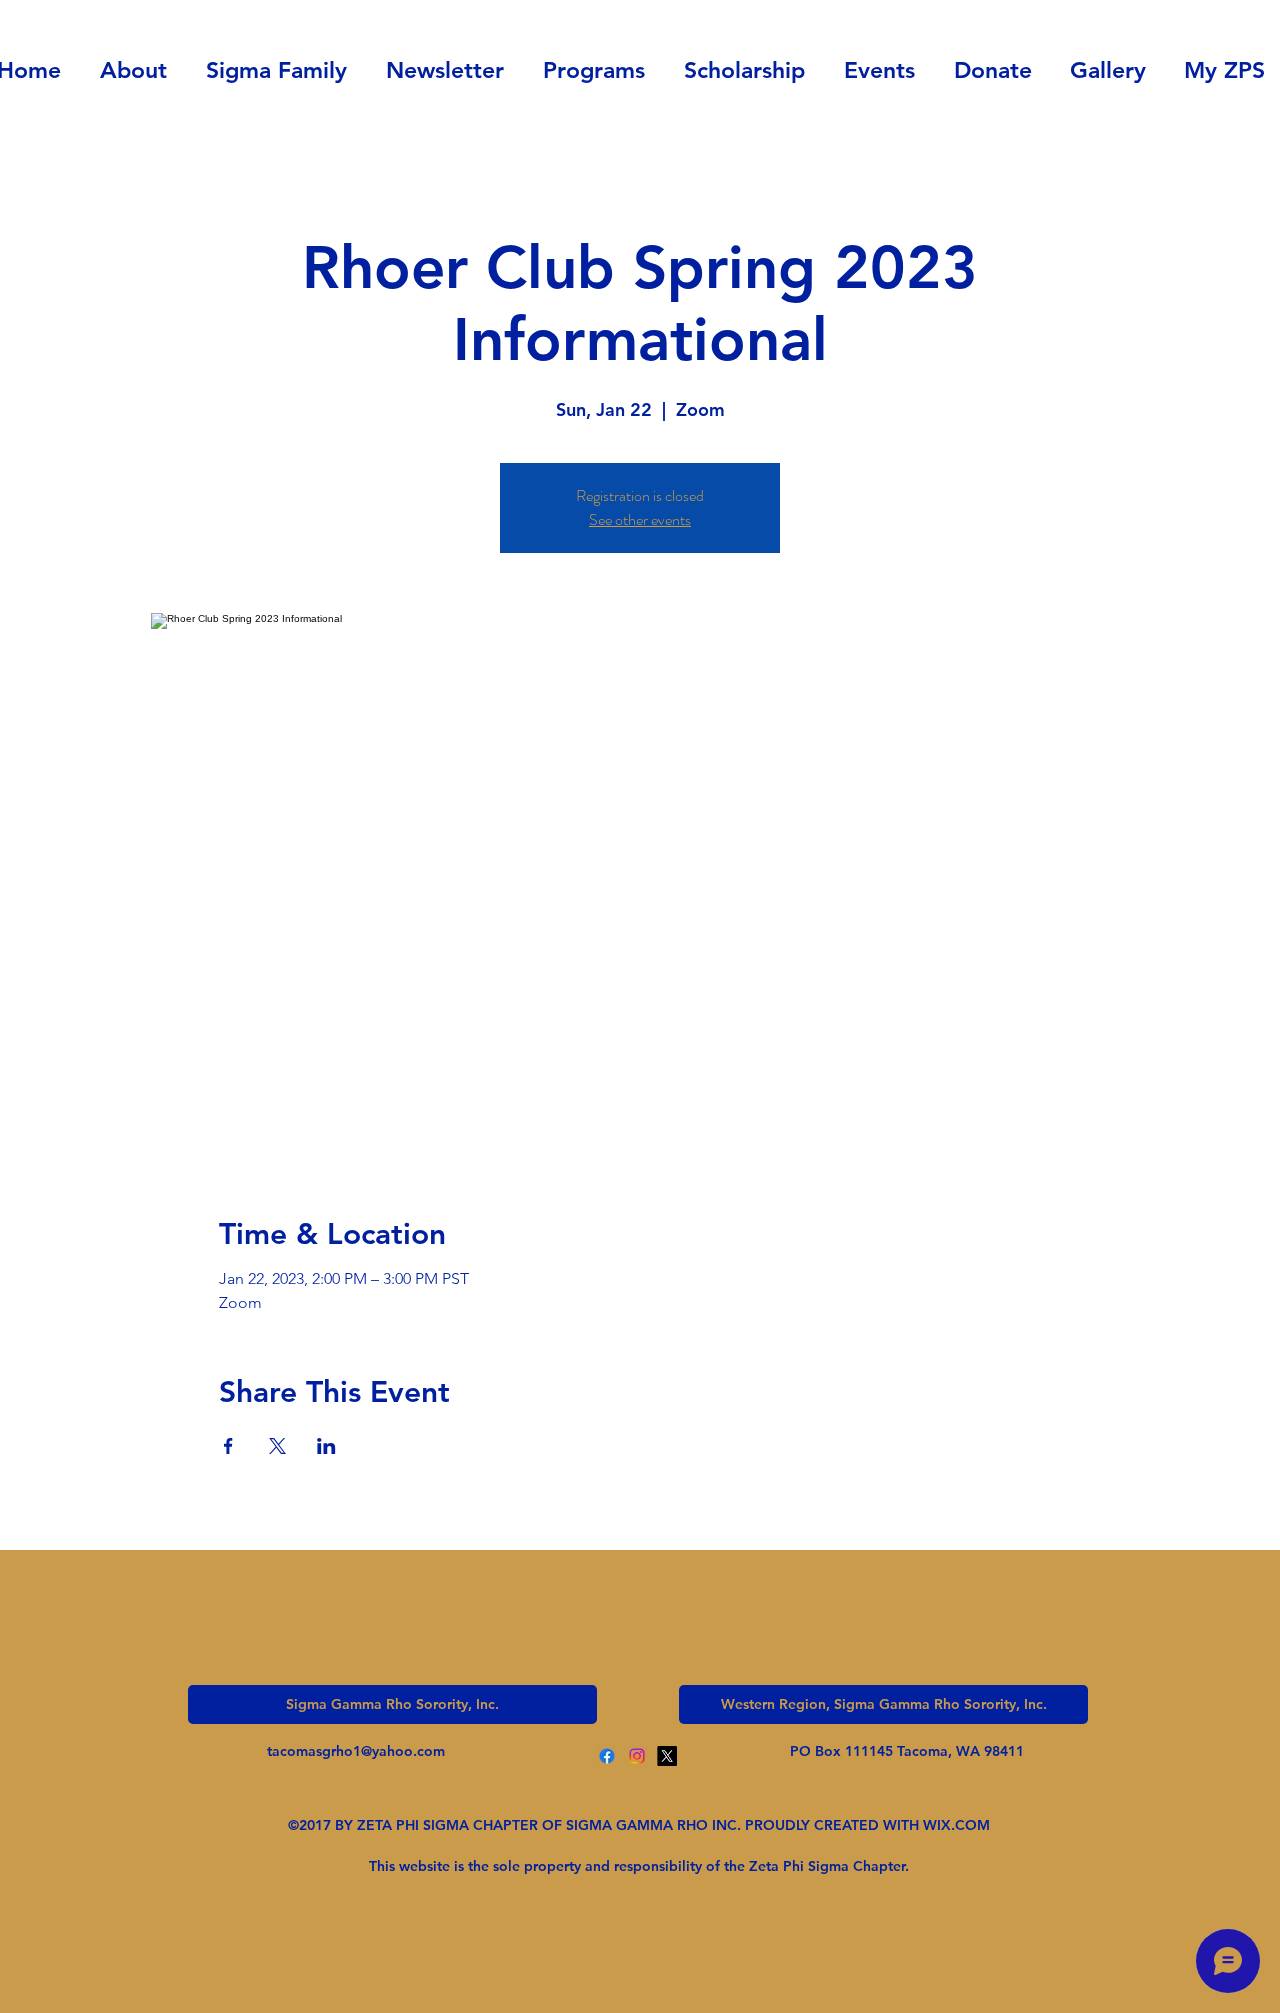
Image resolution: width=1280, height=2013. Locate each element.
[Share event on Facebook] (228, 1446)
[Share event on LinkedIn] (326, 1446)
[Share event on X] (277, 1446)
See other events (640, 519)
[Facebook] (607, 1756)
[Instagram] (637, 1756)
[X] (667, 1756)
